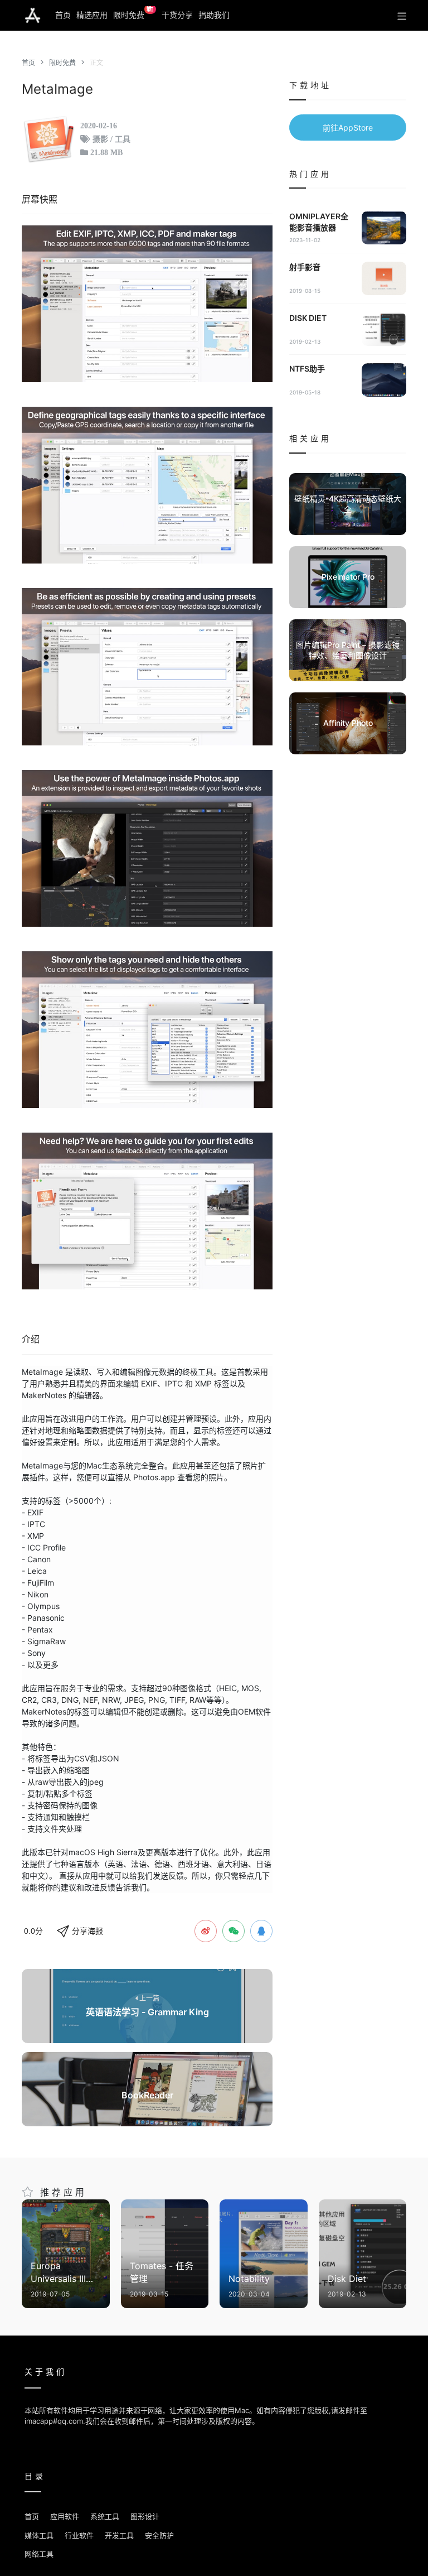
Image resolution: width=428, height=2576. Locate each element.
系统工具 (105, 2516)
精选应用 (92, 15)
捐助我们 (214, 15)
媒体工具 (39, 2535)
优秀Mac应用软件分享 (33, 16)
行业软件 (79, 2535)
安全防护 (159, 2535)
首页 (63, 15)
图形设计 (145, 2516)
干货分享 (177, 15)
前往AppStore (348, 127)
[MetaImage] (147, 304)
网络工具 (39, 2554)
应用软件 (65, 2516)
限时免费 (133, 13)
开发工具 (119, 2535)
